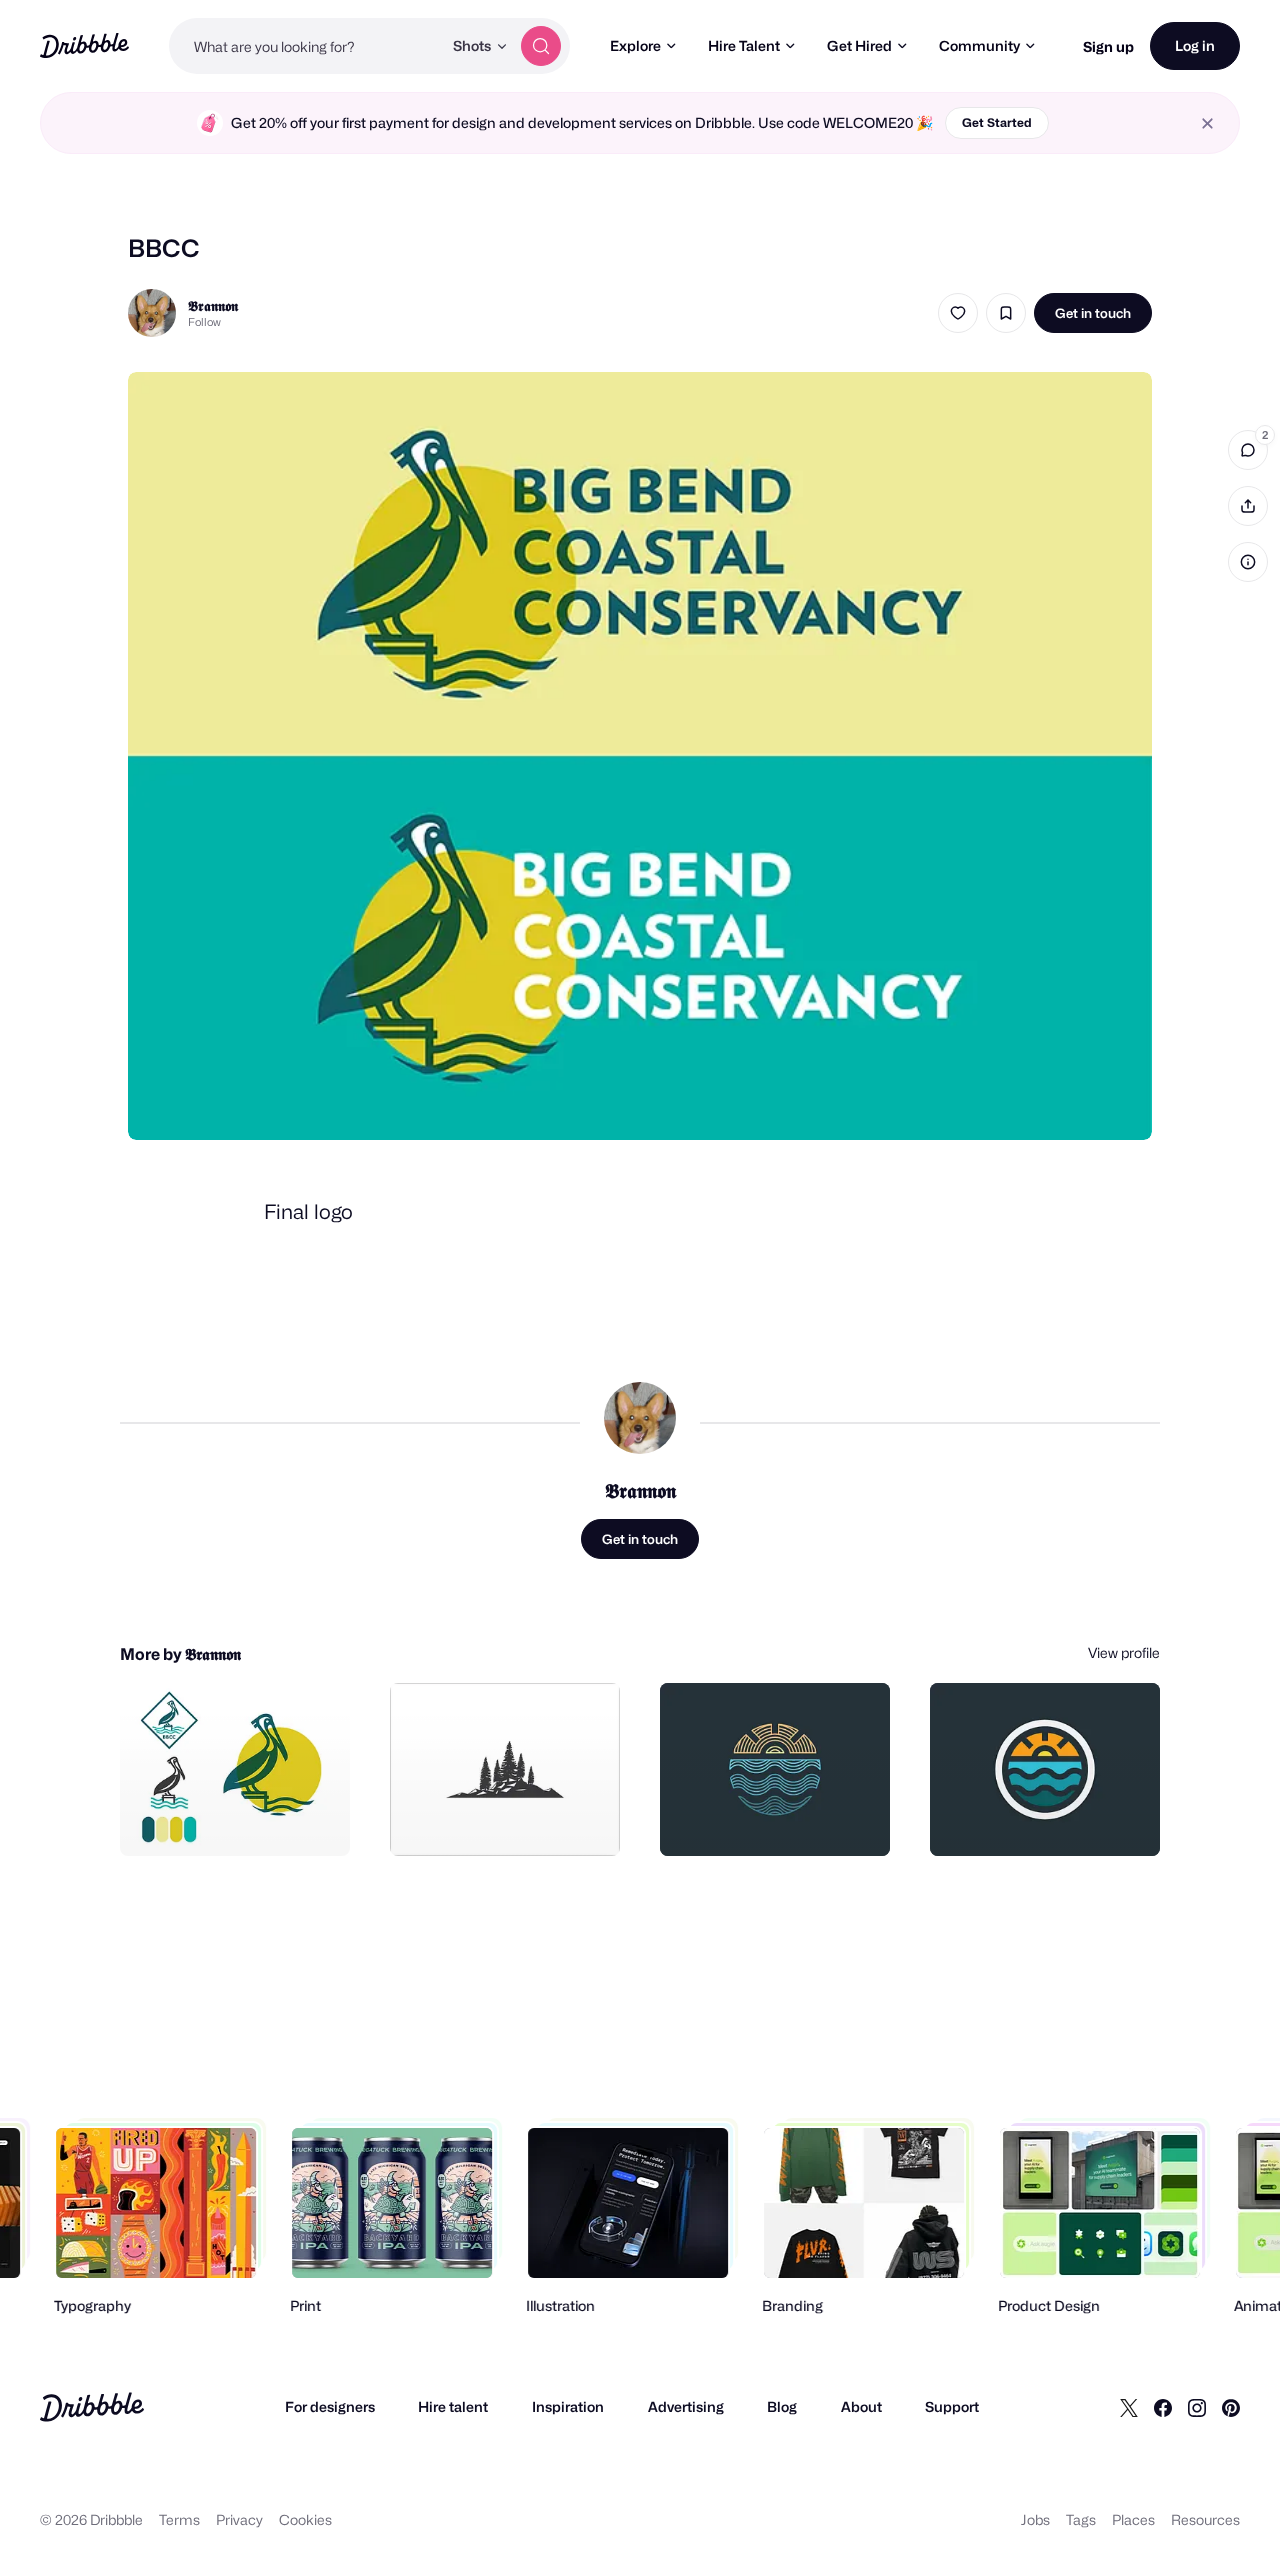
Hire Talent (744, 45)
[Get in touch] (233, 1819)
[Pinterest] (1231, 2407)
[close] (1207, 123)
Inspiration (568, 2406)
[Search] (541, 46)
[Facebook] (1163, 2407)
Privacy (239, 2519)
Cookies (305, 2519)
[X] (1129, 2407)
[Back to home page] (84, 45)
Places (1133, 2519)
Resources (1205, 2519)
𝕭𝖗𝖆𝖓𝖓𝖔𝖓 (213, 305)
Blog (782, 2406)
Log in (1195, 45)
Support (952, 2406)
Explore (635, 45)
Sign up (1108, 46)
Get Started (997, 122)
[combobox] (305, 46)
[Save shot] (1006, 313)
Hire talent (453, 2406)
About (861, 2406)
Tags (1081, 2519)
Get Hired (859, 45)
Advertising (686, 2406)
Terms (179, 2519)
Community (979, 45)
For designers (330, 2406)
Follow (204, 322)
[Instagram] (1197, 2407)
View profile (1124, 1652)
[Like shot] (958, 313)
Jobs (1035, 2519)
